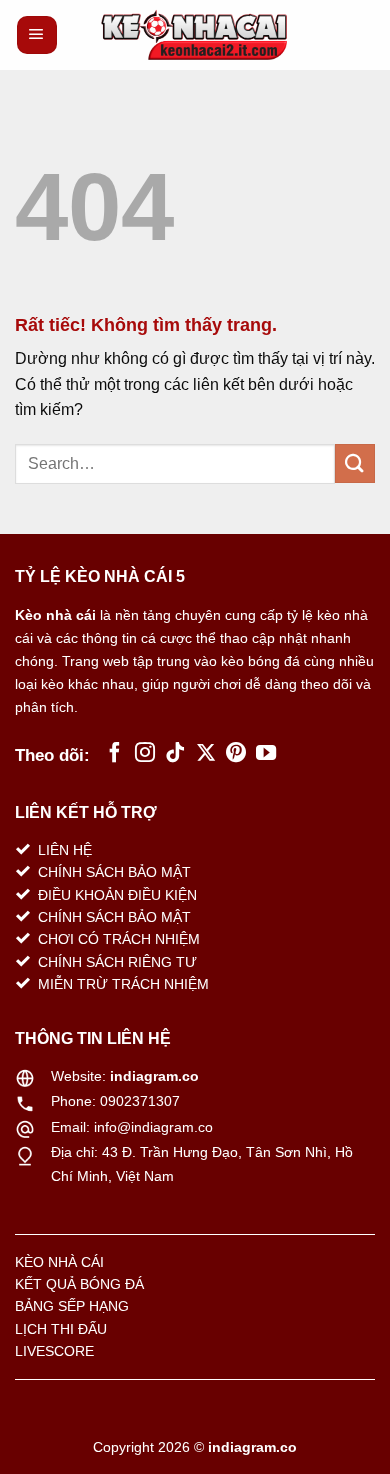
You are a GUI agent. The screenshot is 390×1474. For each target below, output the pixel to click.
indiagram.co (154, 1076)
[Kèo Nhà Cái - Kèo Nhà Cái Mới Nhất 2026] (195, 35)
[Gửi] (355, 463)
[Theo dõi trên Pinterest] (236, 754)
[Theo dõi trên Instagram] (145, 754)
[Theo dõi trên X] (206, 754)
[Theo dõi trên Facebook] (115, 754)
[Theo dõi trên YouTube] (266, 754)
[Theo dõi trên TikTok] (175, 754)
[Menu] (37, 35)
